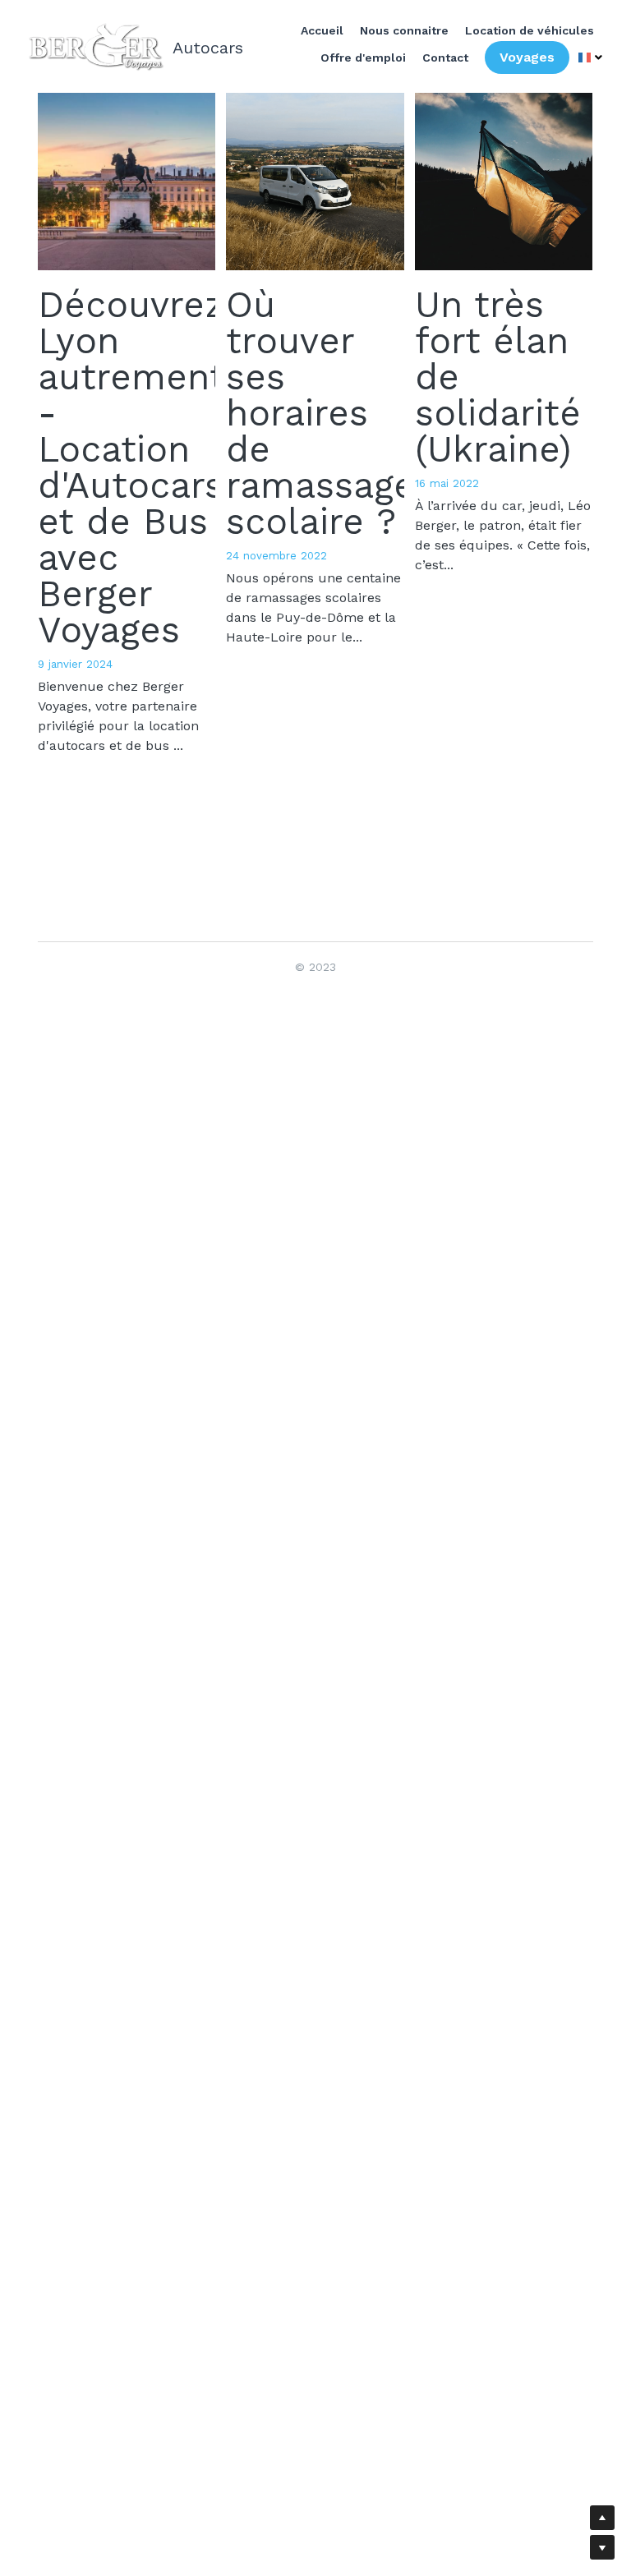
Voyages (528, 55)
